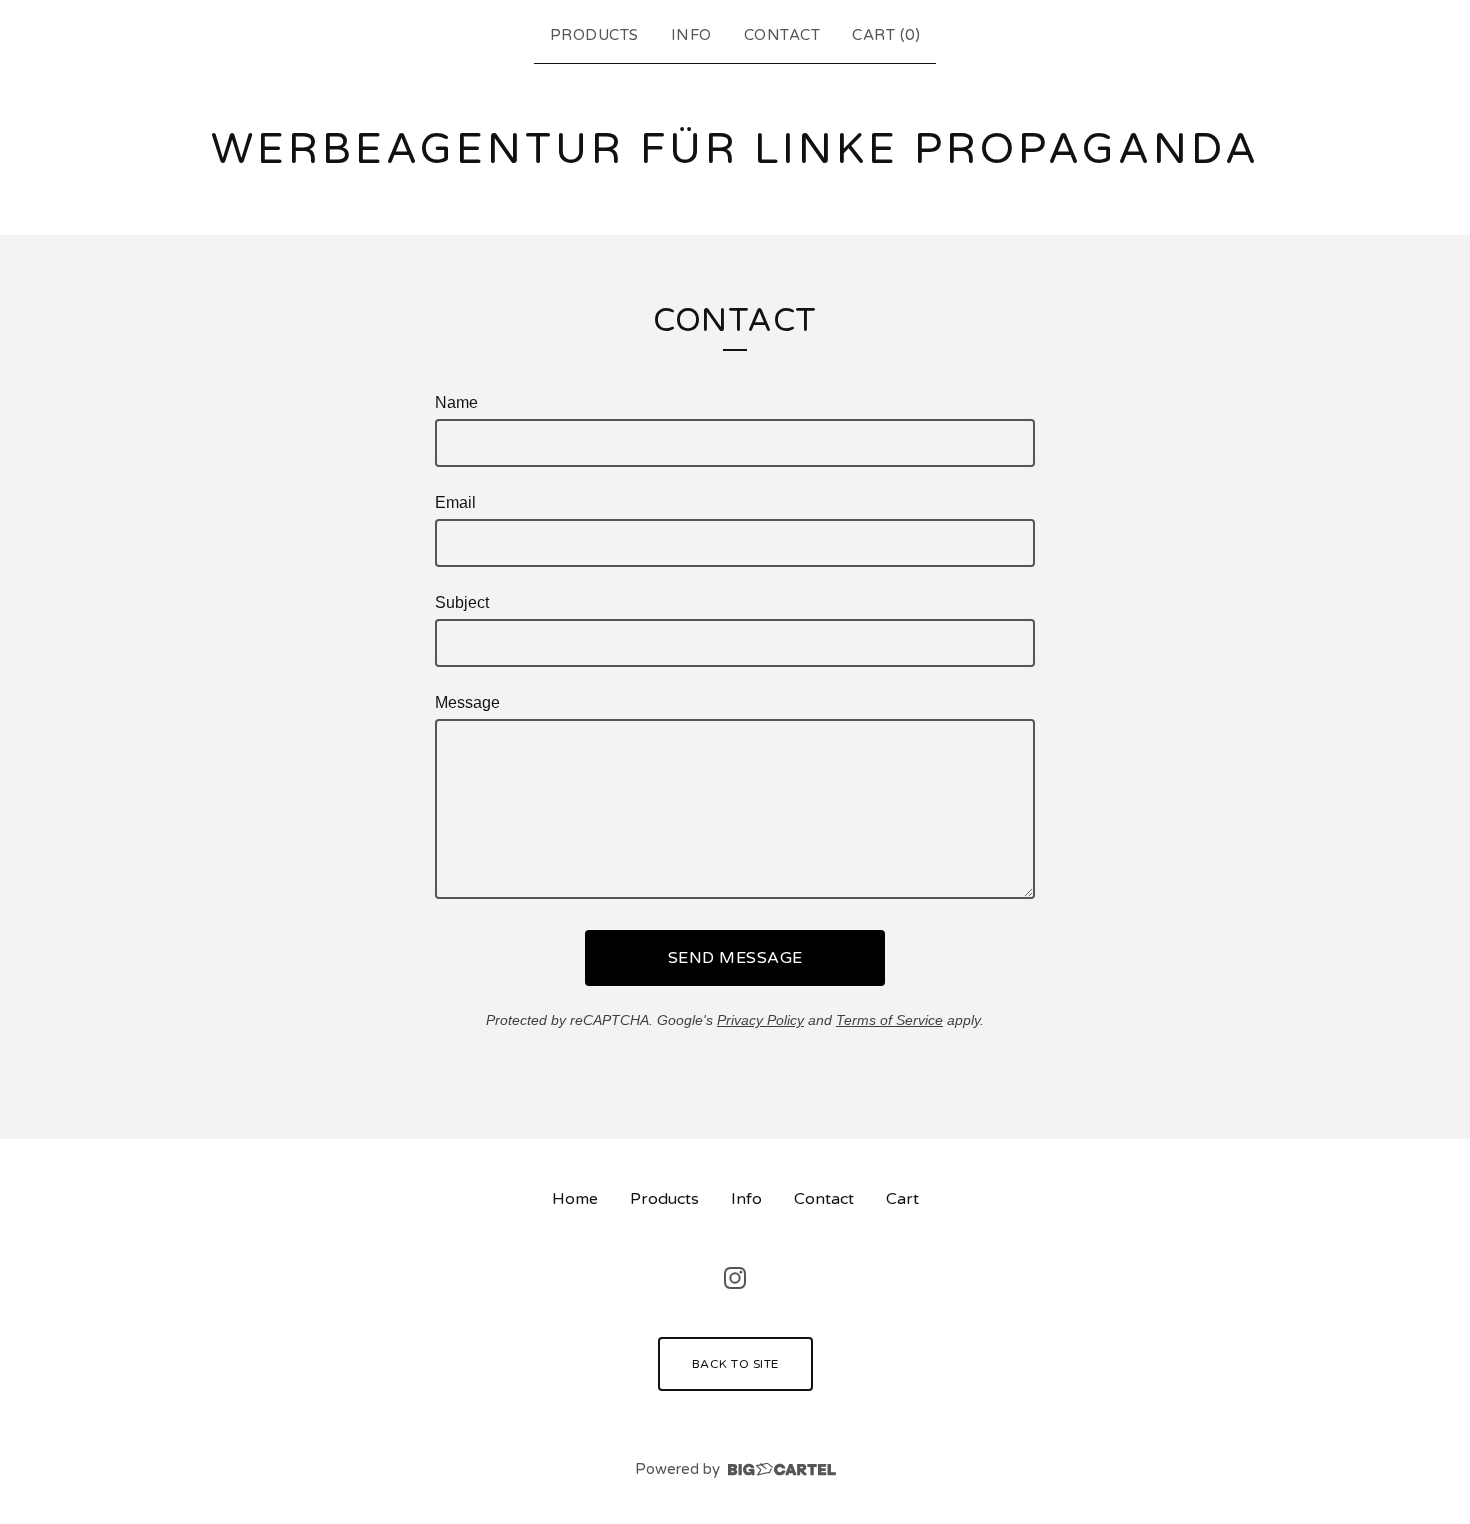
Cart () (886, 35)
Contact (782, 35)
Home (575, 1199)
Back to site (735, 1364)
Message (467, 702)
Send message (735, 958)
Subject (462, 602)
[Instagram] (735, 1278)
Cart (902, 1199)
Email (455, 502)
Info (691, 35)
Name (456, 402)
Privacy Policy (760, 1020)
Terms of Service (889, 1020)
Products (594, 35)
